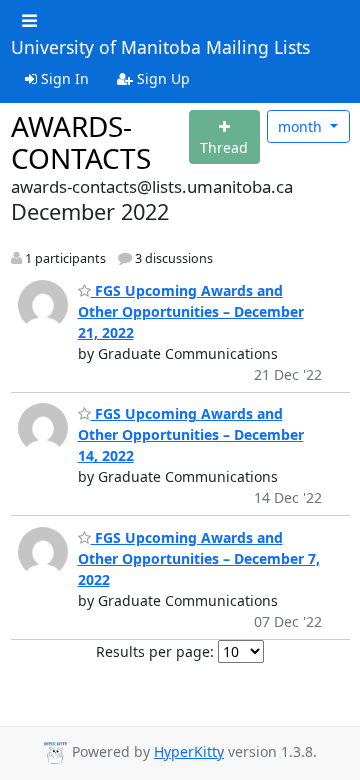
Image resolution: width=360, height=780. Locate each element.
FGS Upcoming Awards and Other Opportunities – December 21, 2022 (191, 311)
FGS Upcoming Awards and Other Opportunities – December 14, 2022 (191, 434)
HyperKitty (189, 751)
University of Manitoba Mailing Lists (160, 48)
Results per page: (155, 651)
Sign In (63, 78)
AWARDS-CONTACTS (81, 142)
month (302, 126)
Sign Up (161, 78)
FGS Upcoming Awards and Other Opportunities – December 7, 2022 (199, 558)
